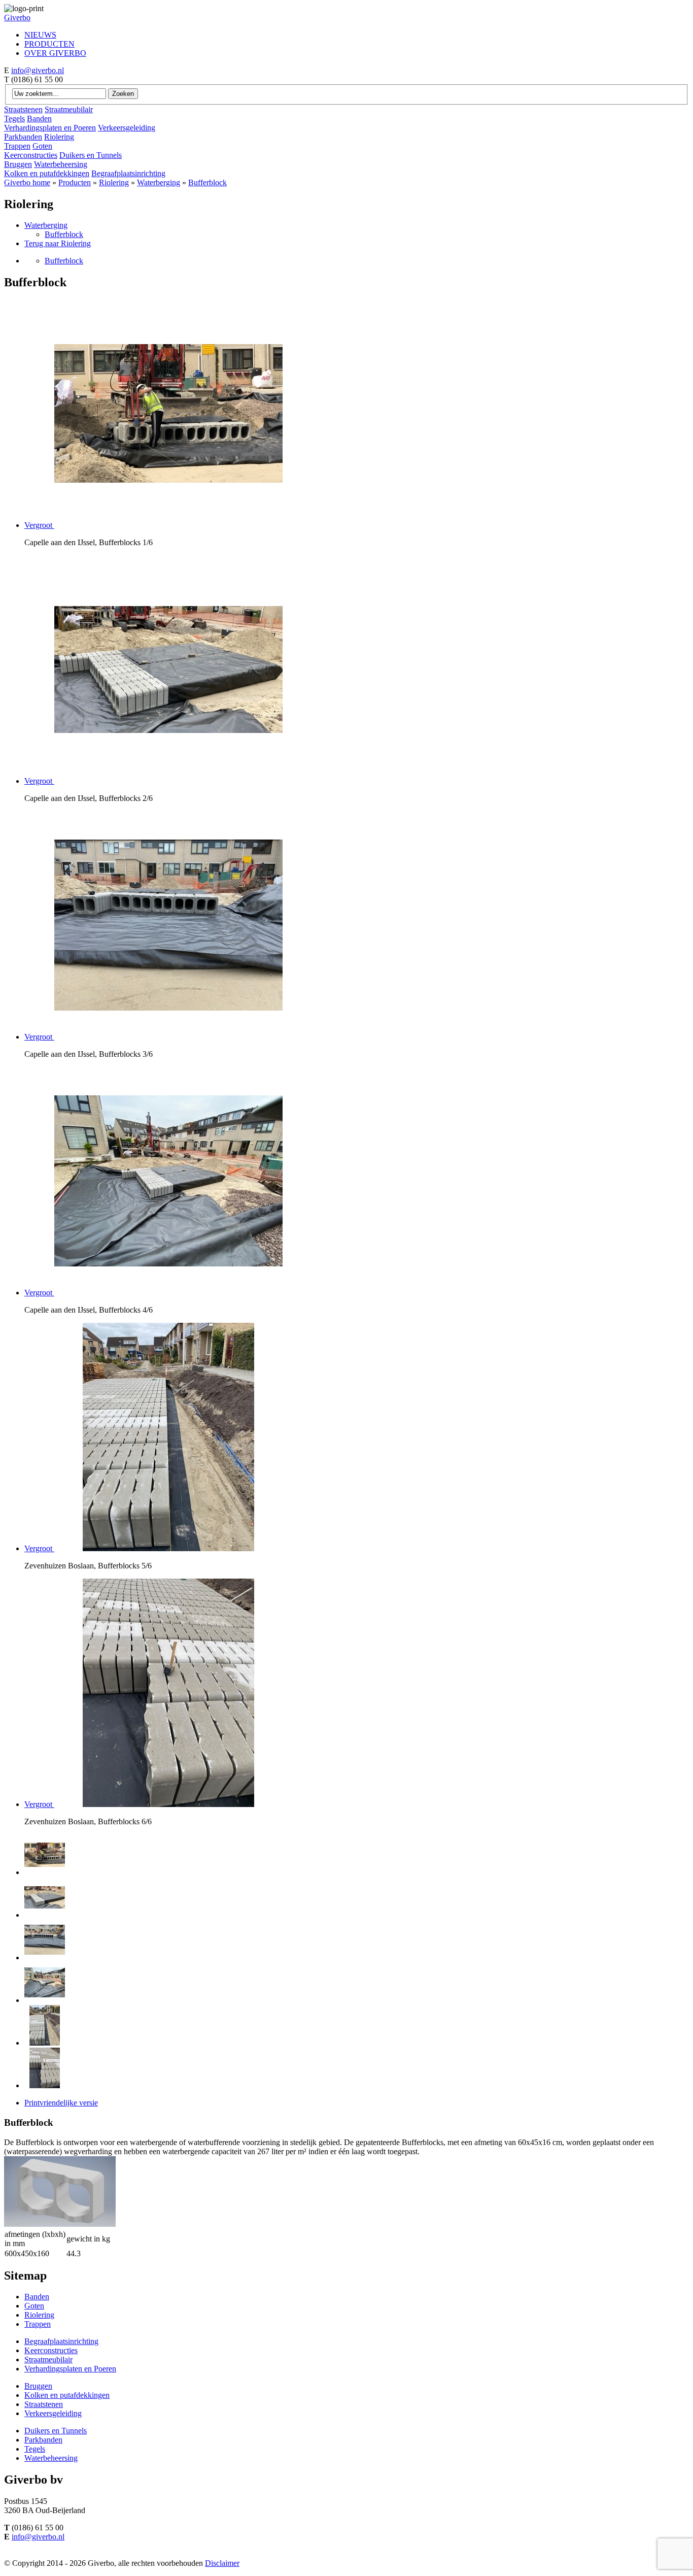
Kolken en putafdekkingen (47, 173)
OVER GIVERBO (55, 53)
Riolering (59, 137)
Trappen (17, 146)
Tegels (14, 119)
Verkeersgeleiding (127, 128)
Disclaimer (222, 2563)
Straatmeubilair (69, 109)
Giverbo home (27, 182)
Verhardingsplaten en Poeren (50, 128)
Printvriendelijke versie (61, 2103)
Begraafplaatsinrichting (128, 173)
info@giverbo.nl (38, 70)
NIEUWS (40, 35)
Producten (75, 182)
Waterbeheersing (61, 164)
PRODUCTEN (49, 44)
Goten (42, 146)
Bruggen (18, 164)
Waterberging (159, 182)
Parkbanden (23, 137)
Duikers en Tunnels (91, 155)
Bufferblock (207, 182)
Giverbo (17, 18)
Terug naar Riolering (58, 243)
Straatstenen (23, 109)
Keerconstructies (31, 155)
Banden (39, 119)
